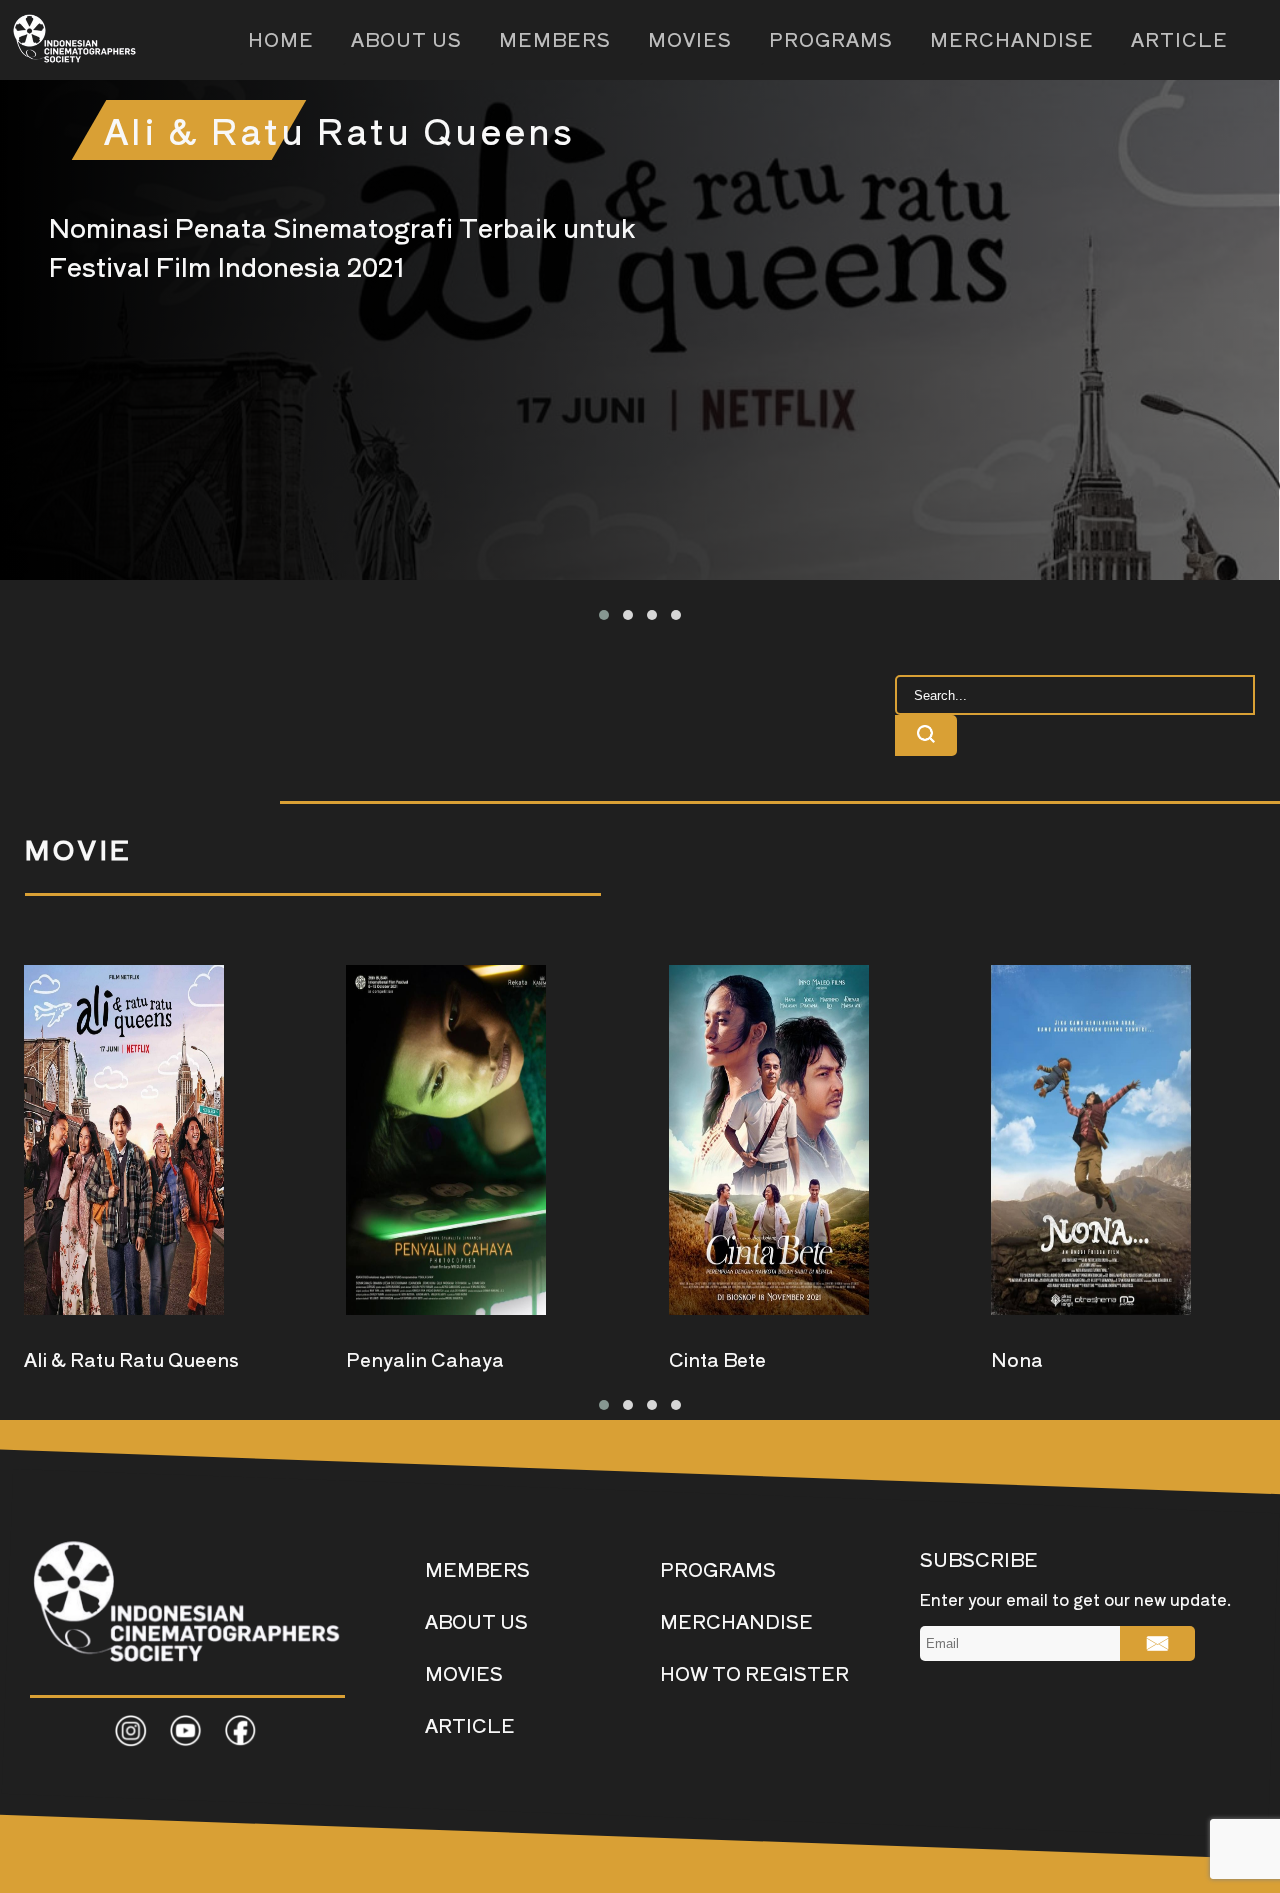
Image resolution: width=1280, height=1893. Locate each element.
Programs (831, 38)
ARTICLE (470, 1724)
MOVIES (464, 1672)
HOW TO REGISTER (754, 1672)
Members (555, 38)
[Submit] (1157, 1643)
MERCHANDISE (736, 1620)
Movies (690, 38)
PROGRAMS (718, 1568)
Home (281, 38)
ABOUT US (476, 1620)
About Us (406, 38)
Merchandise (1012, 38)
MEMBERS (477, 1568)
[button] (604, 615)
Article (1179, 38)
